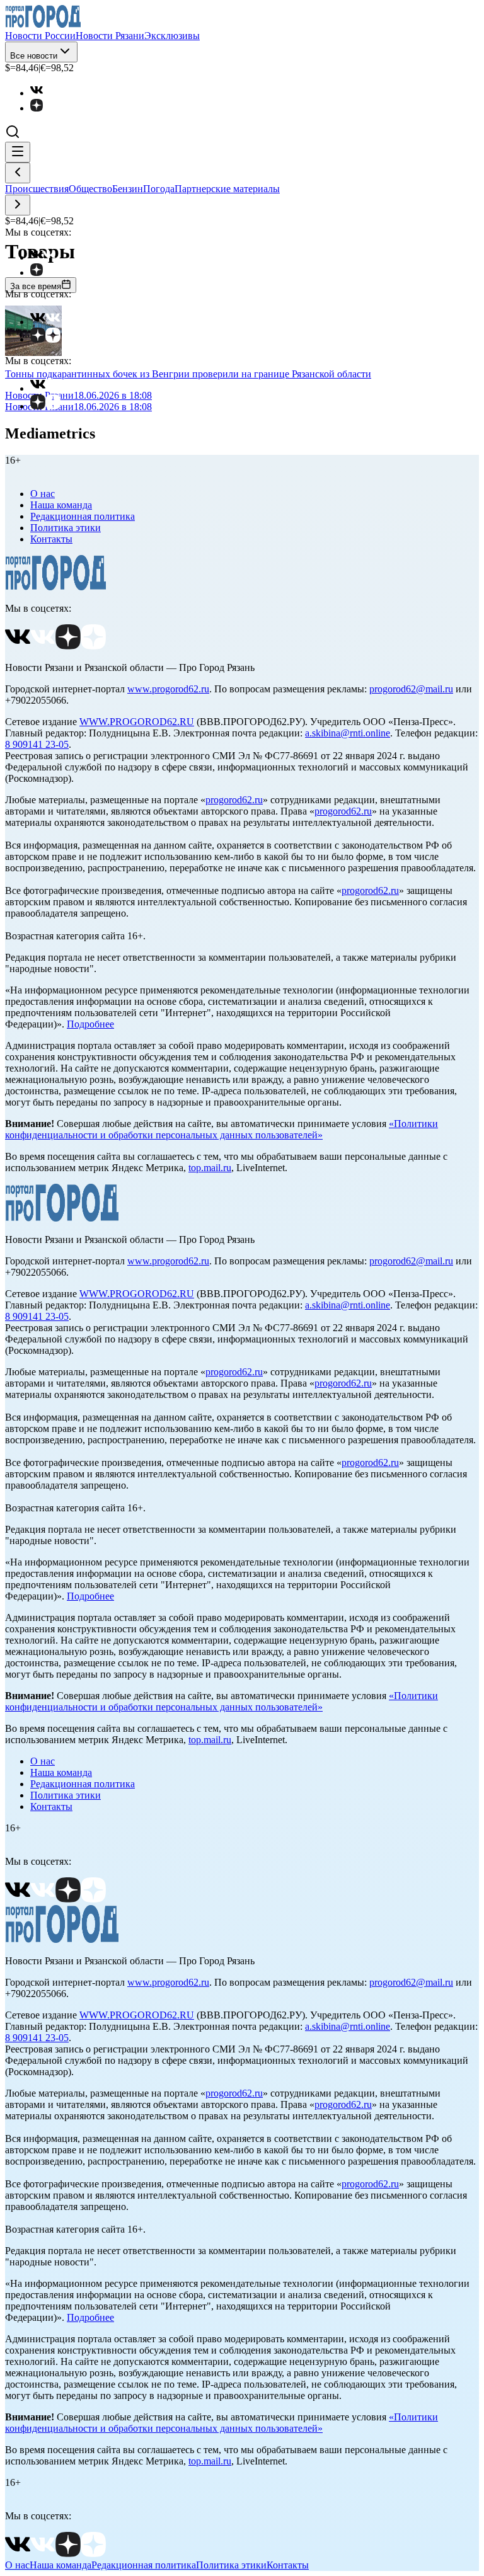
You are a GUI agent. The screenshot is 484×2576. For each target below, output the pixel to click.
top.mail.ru (210, 1168)
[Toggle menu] (18, 152)
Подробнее (90, 1024)
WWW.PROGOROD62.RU (137, 722)
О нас (43, 494)
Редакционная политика (83, 516)
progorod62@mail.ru (411, 689)
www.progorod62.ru (168, 689)
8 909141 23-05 (37, 744)
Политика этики (66, 528)
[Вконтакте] (43, 93)
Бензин (128, 189)
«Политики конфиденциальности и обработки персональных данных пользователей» (222, 1129)
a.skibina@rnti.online (348, 733)
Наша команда (61, 505)
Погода (159, 189)
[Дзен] (43, 108)
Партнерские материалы (227, 189)
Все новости (34, 56)
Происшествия (37, 189)
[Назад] (18, 173)
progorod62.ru (234, 800)
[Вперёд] (18, 205)
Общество (90, 189)
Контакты (51, 539)
